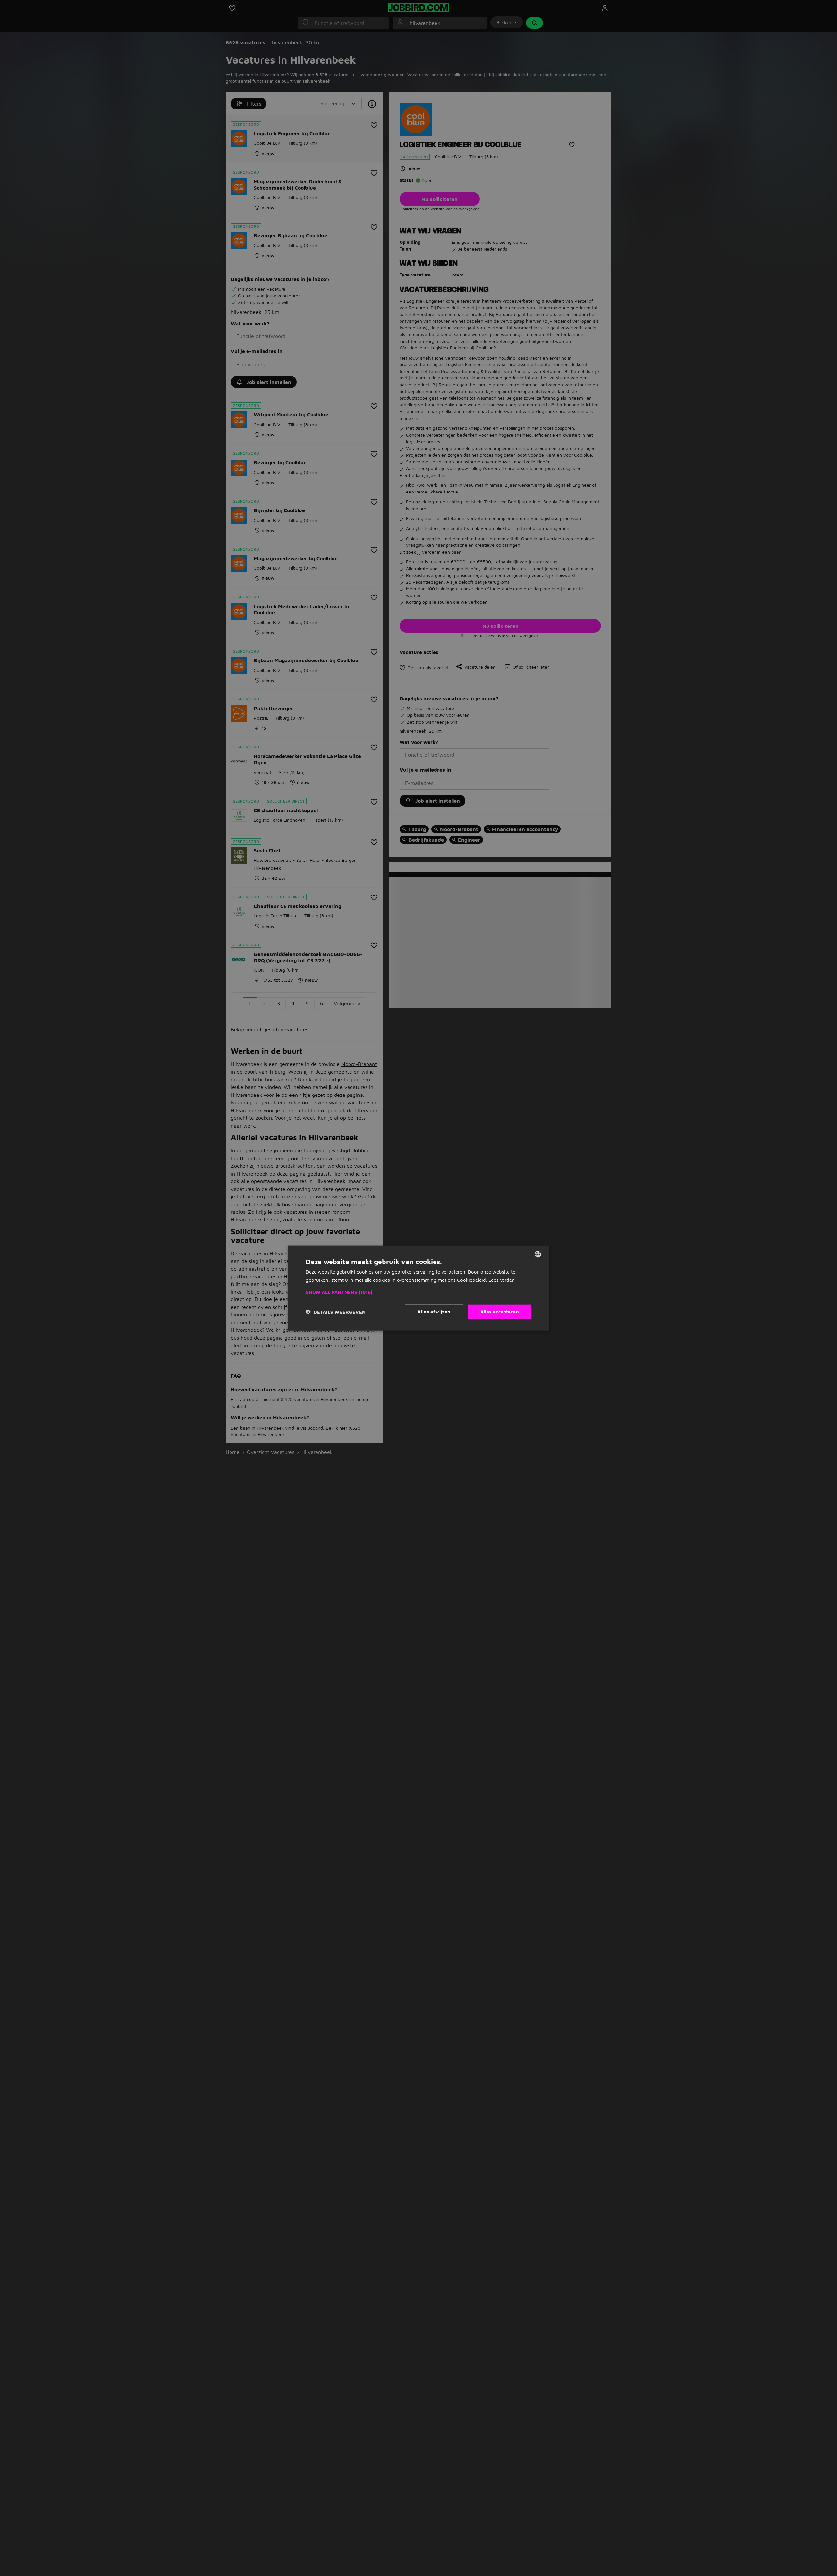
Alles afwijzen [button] (434, 1312)
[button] (418, 1292)
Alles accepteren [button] (500, 1312)
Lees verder (501, 1280)
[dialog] (418, 1288)
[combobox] (538, 1254)
